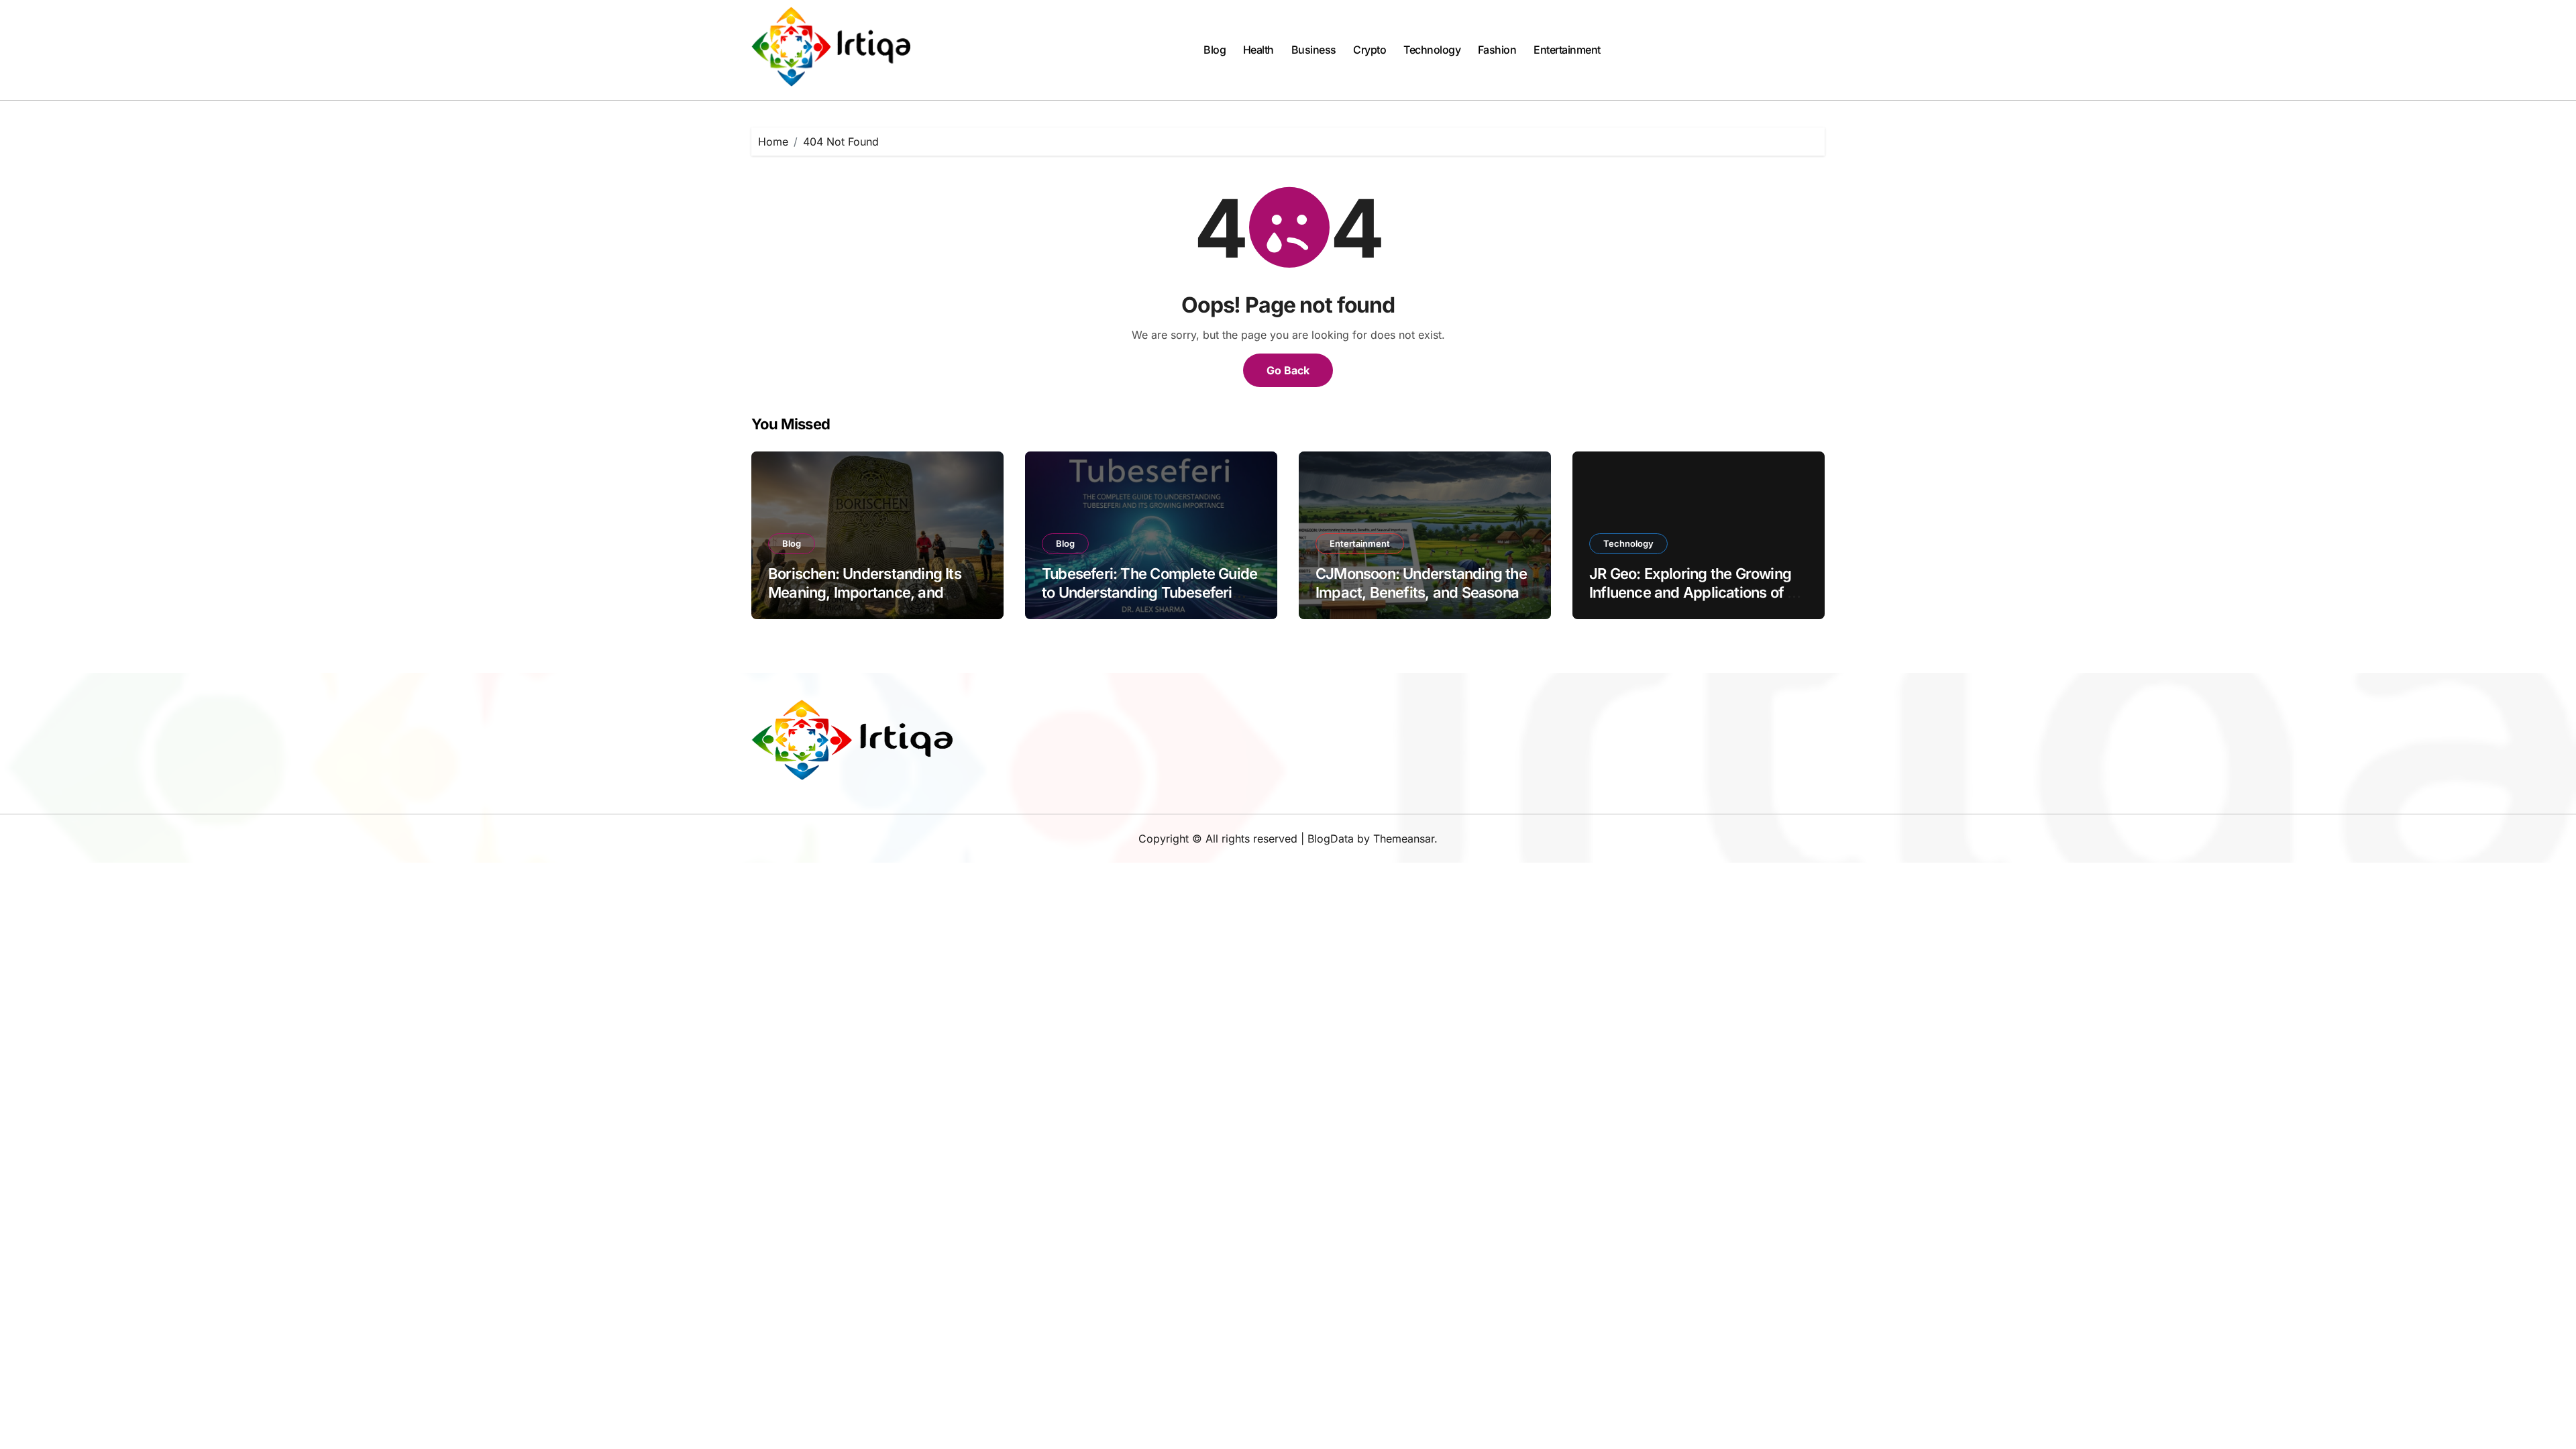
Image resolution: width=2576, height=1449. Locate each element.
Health (1258, 50)
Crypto (1370, 50)
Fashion (1497, 50)
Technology (1432, 50)
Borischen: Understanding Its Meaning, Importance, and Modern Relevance (865, 593)
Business (1314, 50)
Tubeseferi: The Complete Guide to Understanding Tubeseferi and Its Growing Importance (1149, 593)
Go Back (1288, 370)
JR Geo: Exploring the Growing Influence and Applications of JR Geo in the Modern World (1697, 593)
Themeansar (1404, 839)
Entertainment (1567, 50)
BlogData (1331, 839)
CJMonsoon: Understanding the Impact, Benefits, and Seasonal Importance (1421, 593)
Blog (1215, 50)
